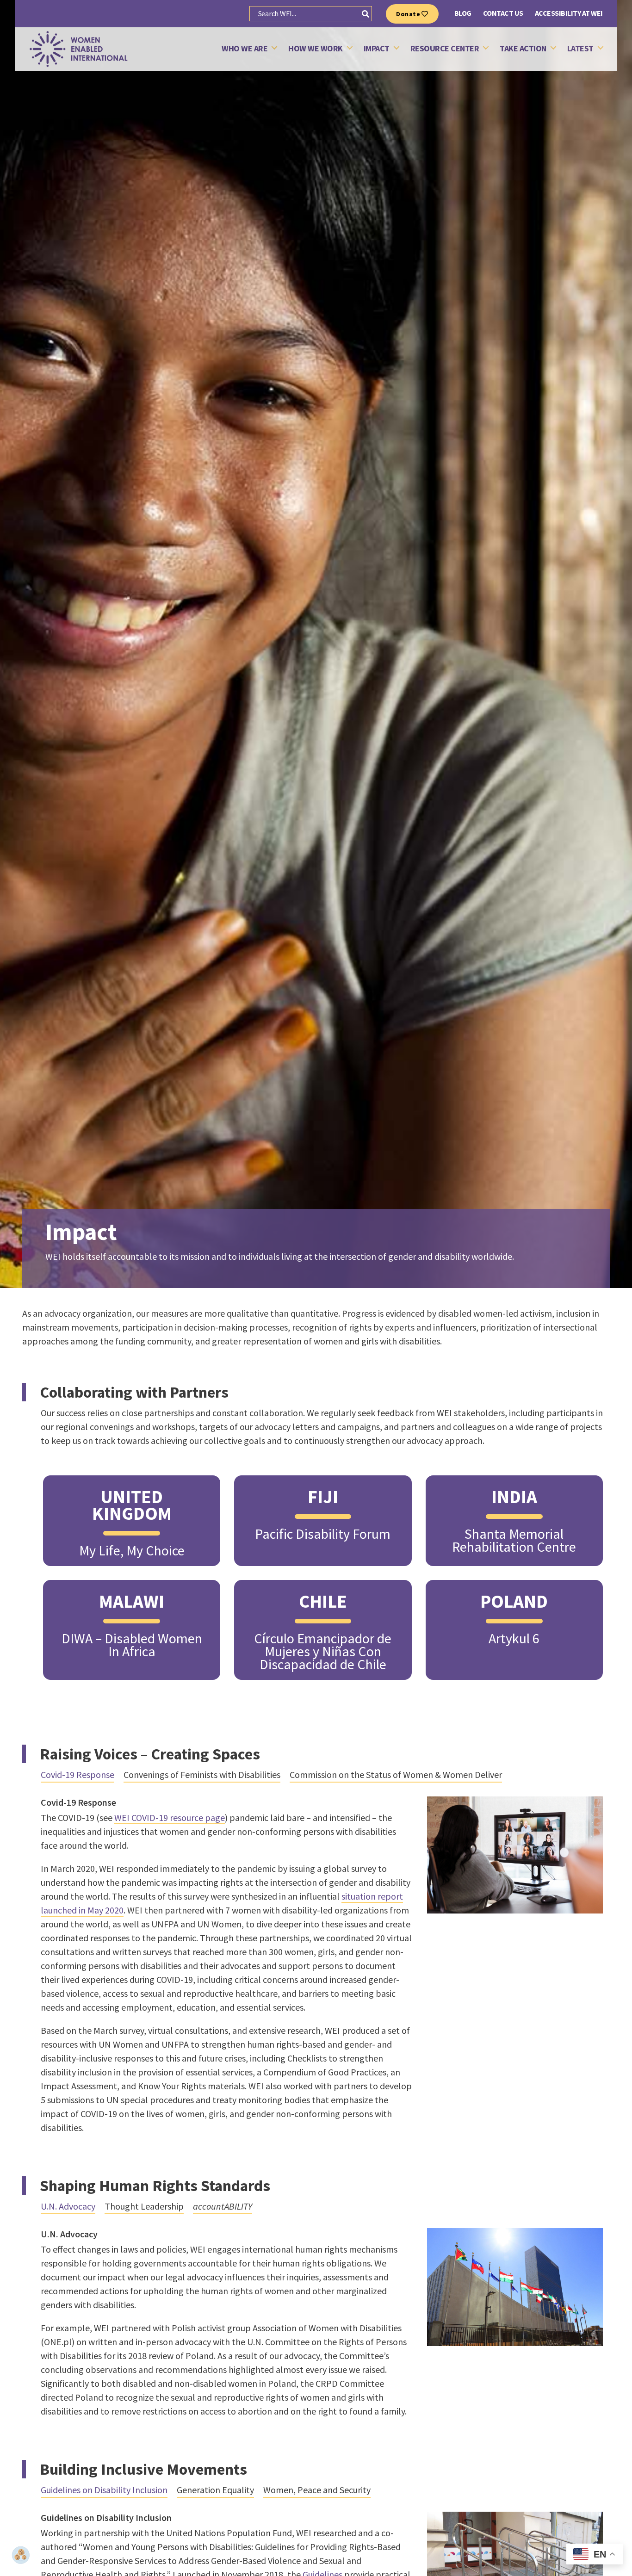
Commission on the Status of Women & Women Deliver (396, 1774)
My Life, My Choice (132, 1550)
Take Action (523, 49)
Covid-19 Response (77, 1774)
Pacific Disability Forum (323, 1534)
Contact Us (503, 13)
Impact (377, 49)
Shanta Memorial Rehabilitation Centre (514, 1540)
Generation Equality (215, 2490)
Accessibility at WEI (569, 13)
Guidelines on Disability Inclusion (104, 2490)
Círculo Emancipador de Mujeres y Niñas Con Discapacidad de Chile (323, 1651)
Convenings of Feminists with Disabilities (202, 1774)
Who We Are (245, 49)
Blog (463, 13)
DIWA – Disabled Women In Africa (132, 1645)
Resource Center (445, 49)
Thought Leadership (144, 2206)
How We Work (316, 49)
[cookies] (21, 2555)
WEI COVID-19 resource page (170, 1817)
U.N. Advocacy (68, 2206)
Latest (580, 49)
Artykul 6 (514, 1638)
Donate (409, 14)
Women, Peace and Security (317, 2490)
